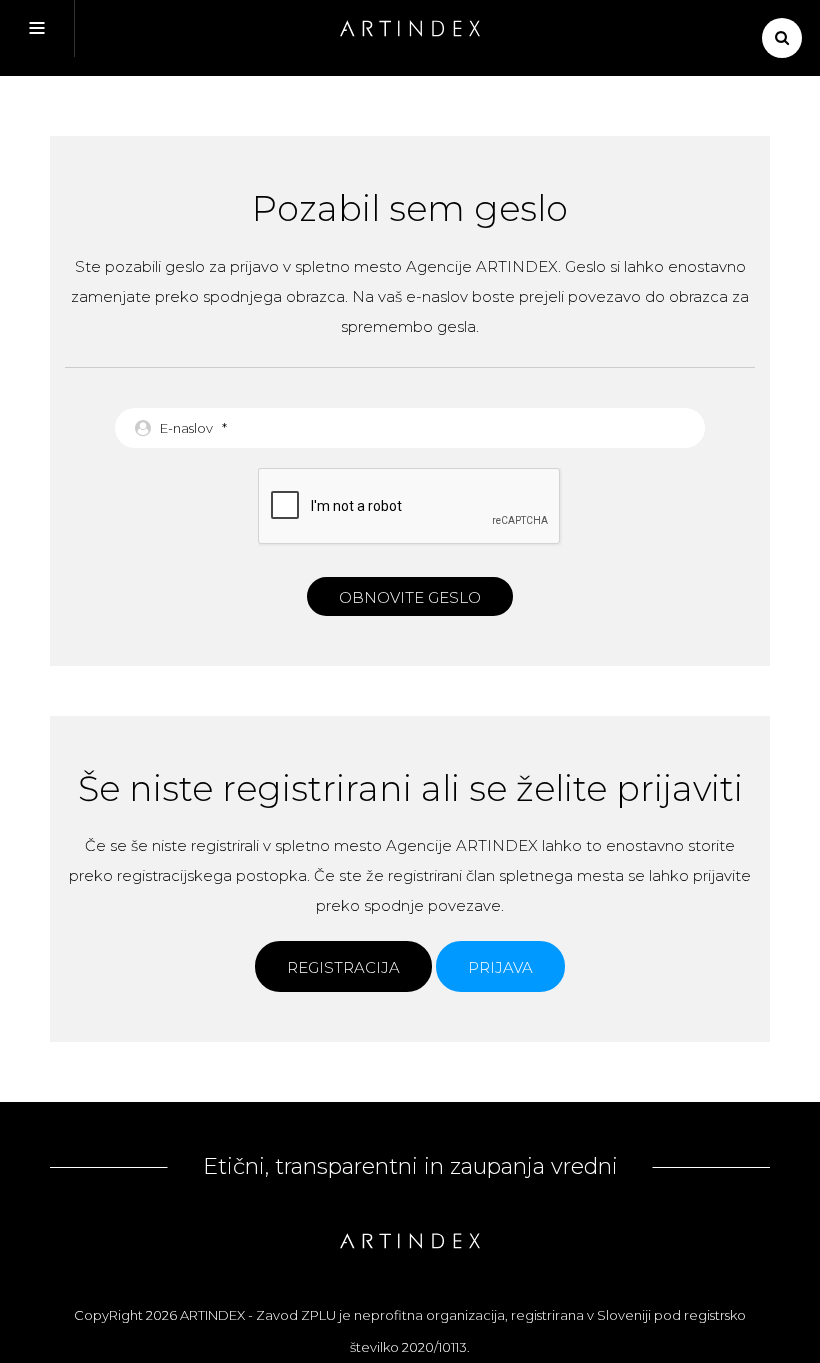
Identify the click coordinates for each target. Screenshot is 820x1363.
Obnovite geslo (410, 597)
